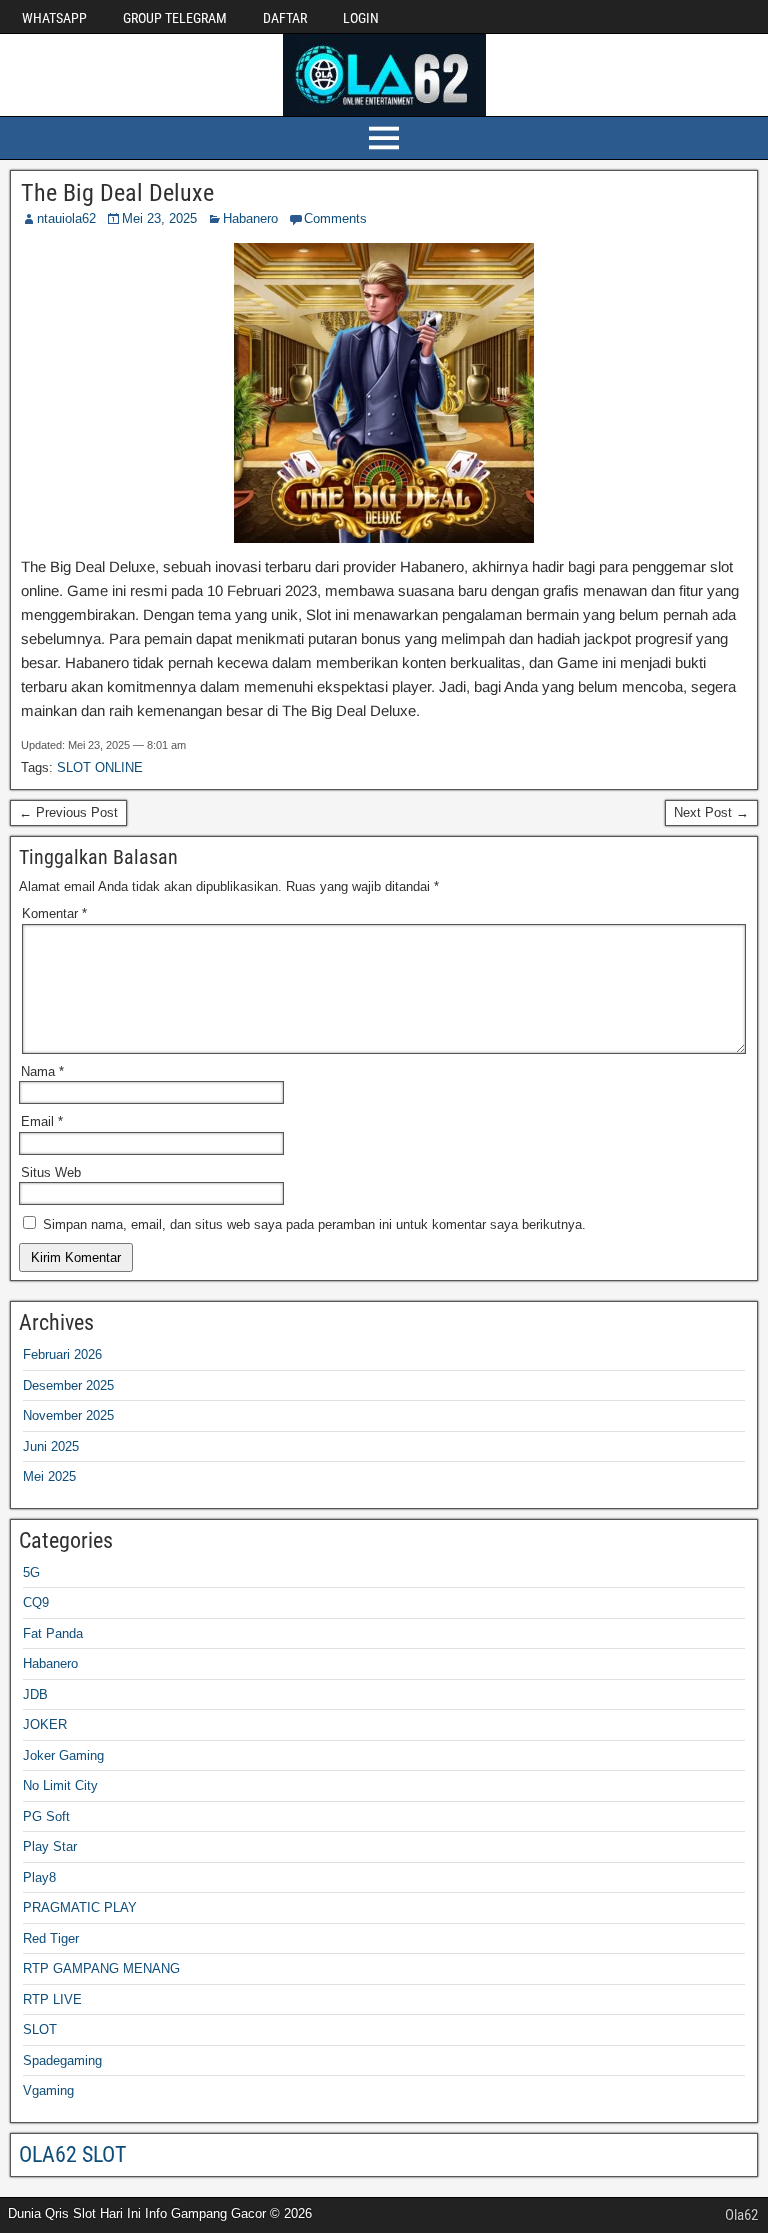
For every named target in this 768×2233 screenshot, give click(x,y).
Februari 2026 (62, 1354)
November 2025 (68, 1415)
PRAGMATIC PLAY (80, 1907)
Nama (42, 1071)
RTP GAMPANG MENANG (101, 1968)
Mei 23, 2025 (159, 218)
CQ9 (36, 1602)
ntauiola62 (66, 218)
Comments (335, 218)
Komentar (54, 913)
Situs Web (51, 1172)
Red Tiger (51, 1938)
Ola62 (741, 2215)
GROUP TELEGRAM (175, 18)
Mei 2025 (49, 1476)
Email (42, 1121)
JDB (35, 1694)
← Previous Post (68, 812)
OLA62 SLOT (72, 2154)
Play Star (50, 1846)
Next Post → (711, 812)
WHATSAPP (54, 18)
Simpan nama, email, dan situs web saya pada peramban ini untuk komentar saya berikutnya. (314, 1224)
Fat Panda (53, 1633)
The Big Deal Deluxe (117, 193)
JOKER (45, 1724)
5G (31, 1572)
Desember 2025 (68, 1385)
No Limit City (60, 1785)
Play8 (39, 1877)
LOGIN (361, 18)
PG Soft (46, 1816)
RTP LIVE (52, 1999)
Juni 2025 (51, 1446)
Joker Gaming (63, 1755)
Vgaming (48, 2090)
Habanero (250, 218)
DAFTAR (285, 18)
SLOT (40, 2029)
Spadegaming (62, 2060)
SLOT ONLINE (100, 767)
